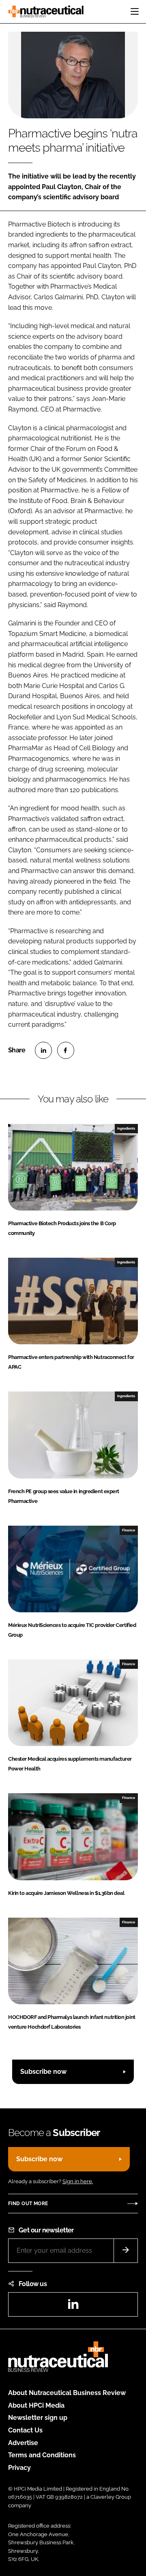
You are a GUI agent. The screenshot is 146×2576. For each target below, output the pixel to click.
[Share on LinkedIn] (43, 1050)
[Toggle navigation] (135, 11)
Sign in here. (78, 2181)
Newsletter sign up (38, 2418)
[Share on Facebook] (66, 1050)
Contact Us (25, 2430)
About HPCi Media (36, 2405)
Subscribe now (43, 2072)
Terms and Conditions (42, 2455)
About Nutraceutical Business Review (67, 2393)
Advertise (23, 2443)
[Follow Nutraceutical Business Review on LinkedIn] (73, 2307)
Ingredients (126, 1128)
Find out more (28, 2204)
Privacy (19, 2468)
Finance (129, 1530)
